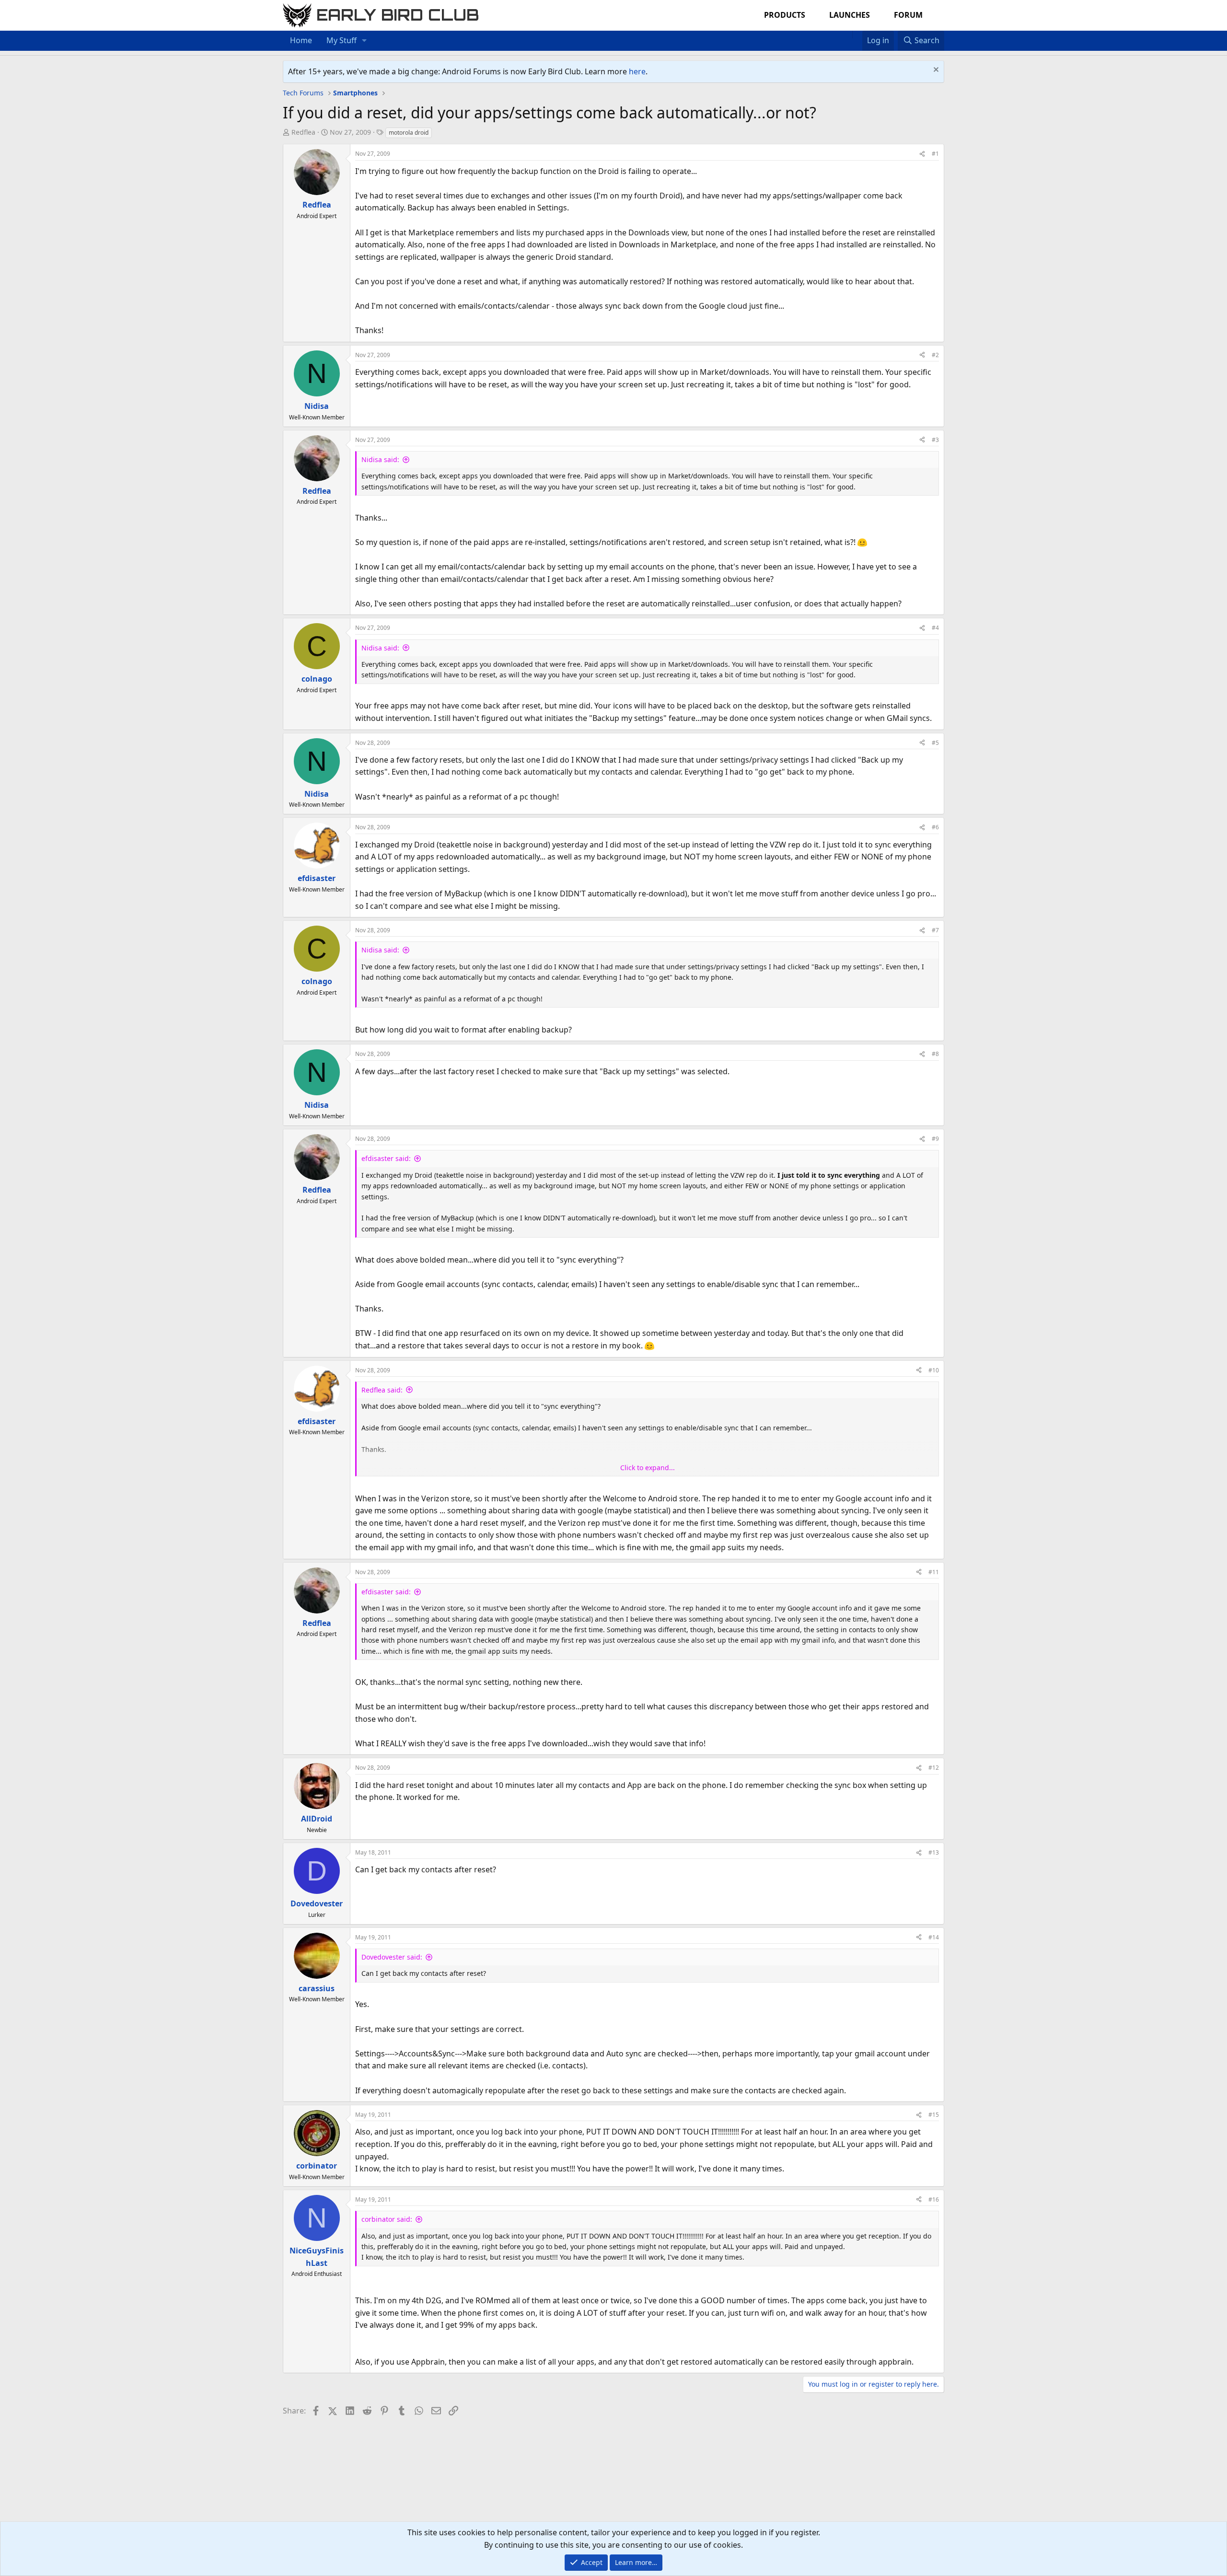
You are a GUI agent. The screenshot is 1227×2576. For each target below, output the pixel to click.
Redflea (303, 132)
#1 (935, 154)
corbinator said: (387, 2219)
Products (785, 15)
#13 (934, 1852)
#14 (934, 1937)
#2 (935, 355)
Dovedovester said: (392, 1957)
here (637, 71)
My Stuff (341, 40)
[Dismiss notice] (935, 71)
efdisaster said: (386, 1158)
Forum (908, 15)
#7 (935, 930)
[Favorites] (857, 35)
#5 (935, 743)
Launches (850, 15)
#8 (935, 1054)
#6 (935, 827)
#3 (935, 440)
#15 (934, 2115)
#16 (934, 2199)
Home (301, 40)
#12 (934, 1768)
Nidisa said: (380, 459)
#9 (935, 1139)
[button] (365, 41)
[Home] (847, 35)
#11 (934, 1572)
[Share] (922, 154)
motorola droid (409, 133)
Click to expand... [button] (648, 1468)
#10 (934, 1370)
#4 (935, 628)
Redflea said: (382, 1390)
